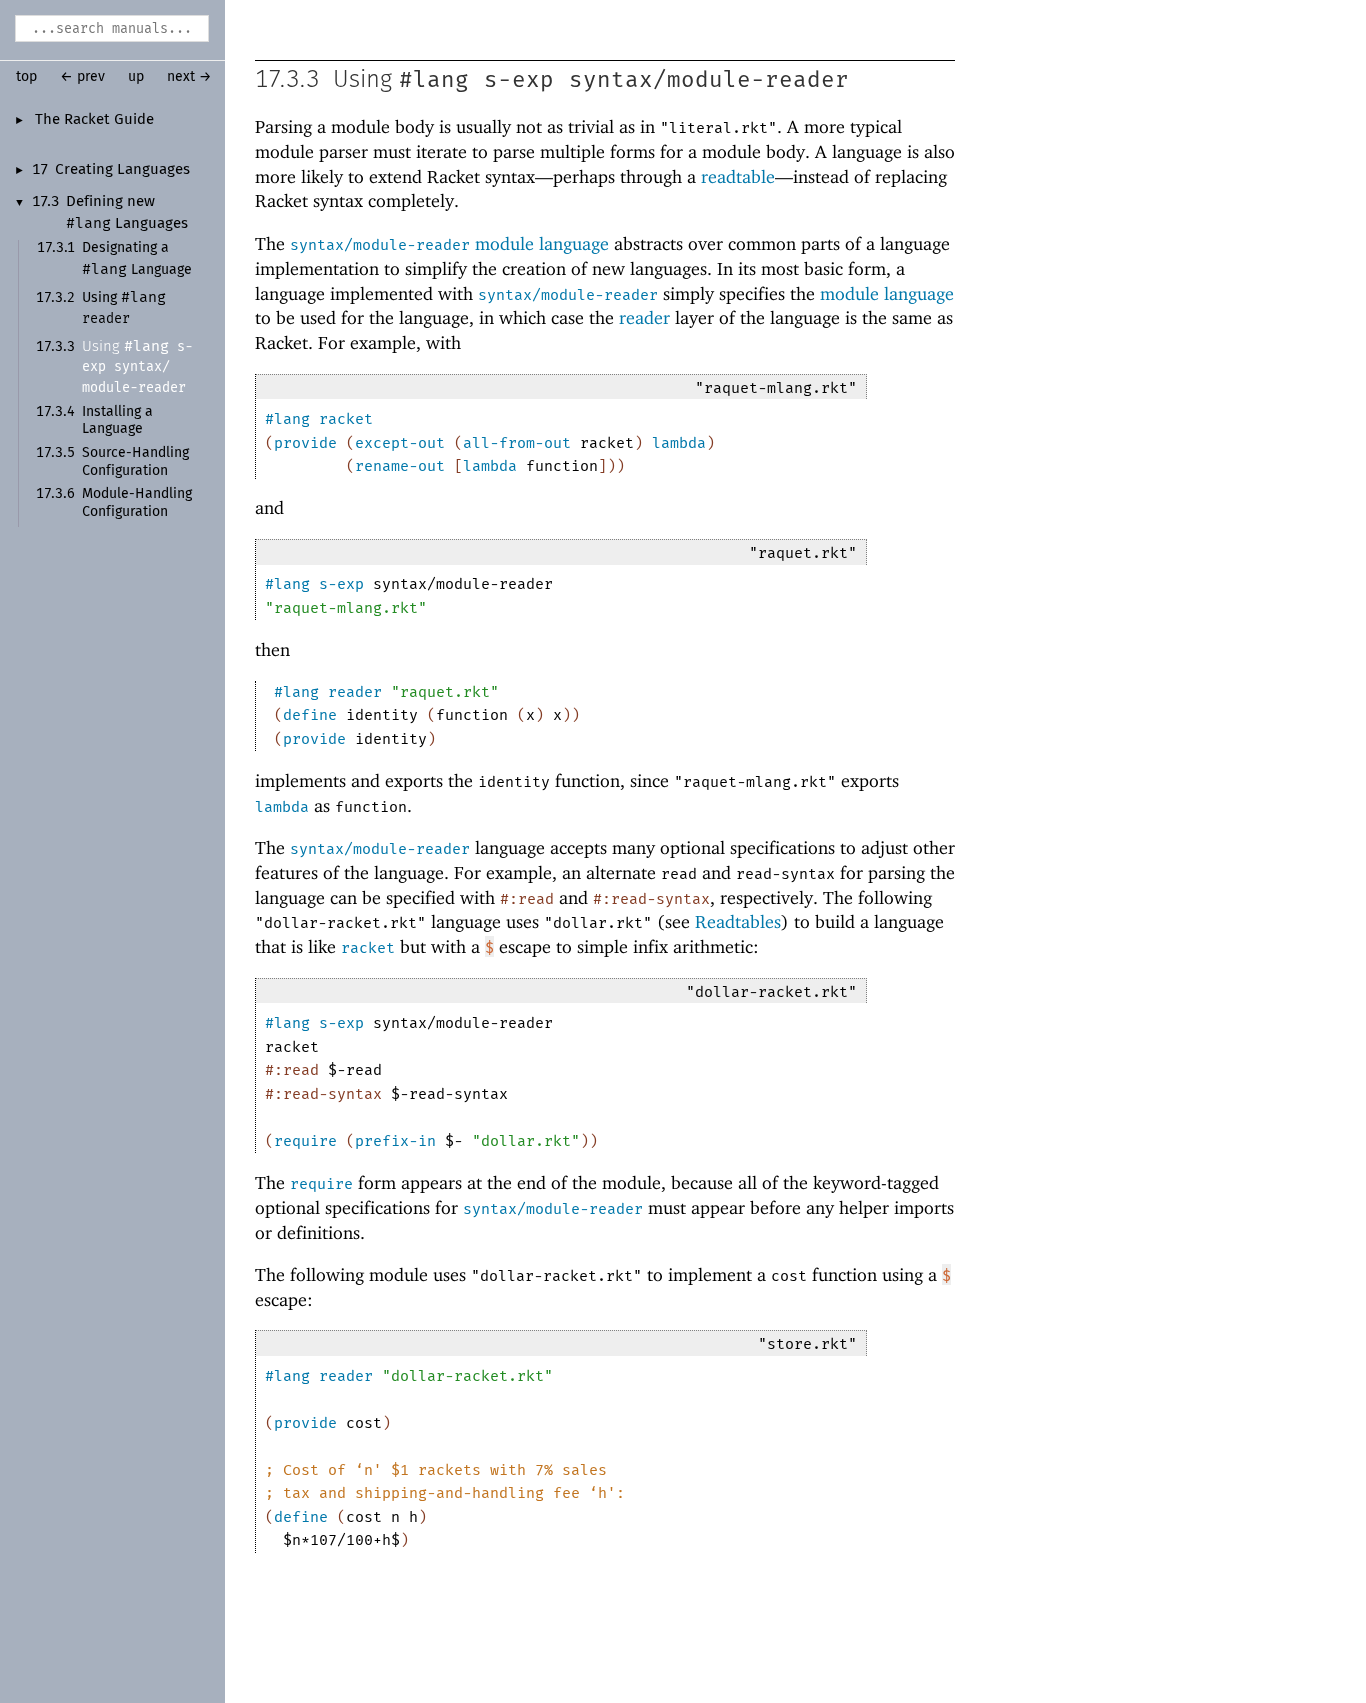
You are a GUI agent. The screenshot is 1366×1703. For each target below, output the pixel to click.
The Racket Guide (94, 120)
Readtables (738, 921)
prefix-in (395, 1141)
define (310, 715)
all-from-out (517, 443)
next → (189, 77)
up (136, 77)
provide (305, 443)
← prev (82, 77)
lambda (679, 443)
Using (137, 367)
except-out (400, 443)
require (305, 1141)
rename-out (400, 466)
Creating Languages (122, 170)
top (26, 77)
